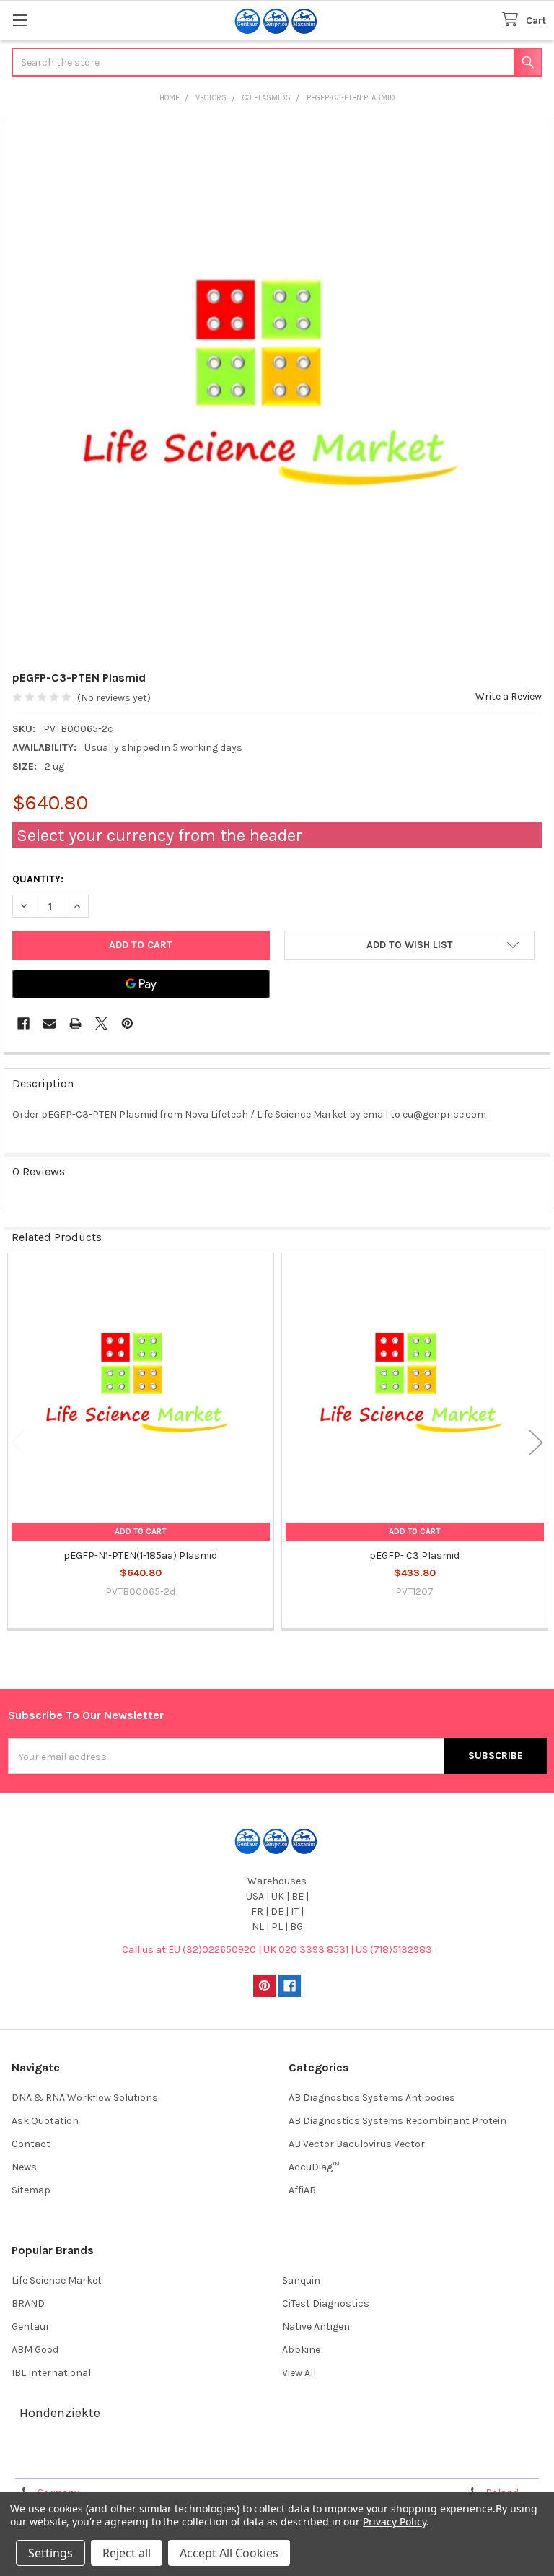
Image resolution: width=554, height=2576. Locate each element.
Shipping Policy (210, 2462)
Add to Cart (140, 1532)
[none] (277, 390)
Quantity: (38, 879)
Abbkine (301, 2350)
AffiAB (302, 2190)
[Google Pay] (141, 984)
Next (536, 1442)
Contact (31, 2144)
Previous (18, 1442)
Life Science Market (57, 2280)
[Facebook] (23, 1023)
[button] (409, 945)
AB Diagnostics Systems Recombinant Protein (397, 2121)
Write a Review (509, 696)
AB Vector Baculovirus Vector (357, 2144)
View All (299, 2373)
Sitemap (31, 2190)
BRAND (28, 2303)
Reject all (127, 2553)
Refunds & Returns (344, 2462)
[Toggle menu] (20, 20)
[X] (101, 1023)
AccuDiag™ (314, 2167)
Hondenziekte (60, 2413)
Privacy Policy (479, 2462)
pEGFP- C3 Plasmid (414, 1555)
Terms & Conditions (75, 2462)
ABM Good (35, 2350)
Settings (50, 2553)
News (24, 2167)
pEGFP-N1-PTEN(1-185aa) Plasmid (140, 1555)
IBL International (51, 2373)
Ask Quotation (45, 2121)
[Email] (49, 1023)
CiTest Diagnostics (326, 2303)
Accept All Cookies (229, 2553)
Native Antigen (316, 2327)
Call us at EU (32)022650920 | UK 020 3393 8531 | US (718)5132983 (277, 1950)
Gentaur (31, 2327)
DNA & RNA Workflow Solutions (85, 2098)
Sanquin (301, 2280)
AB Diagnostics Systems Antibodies (372, 2098)
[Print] (75, 1023)
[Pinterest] (127, 1023)
